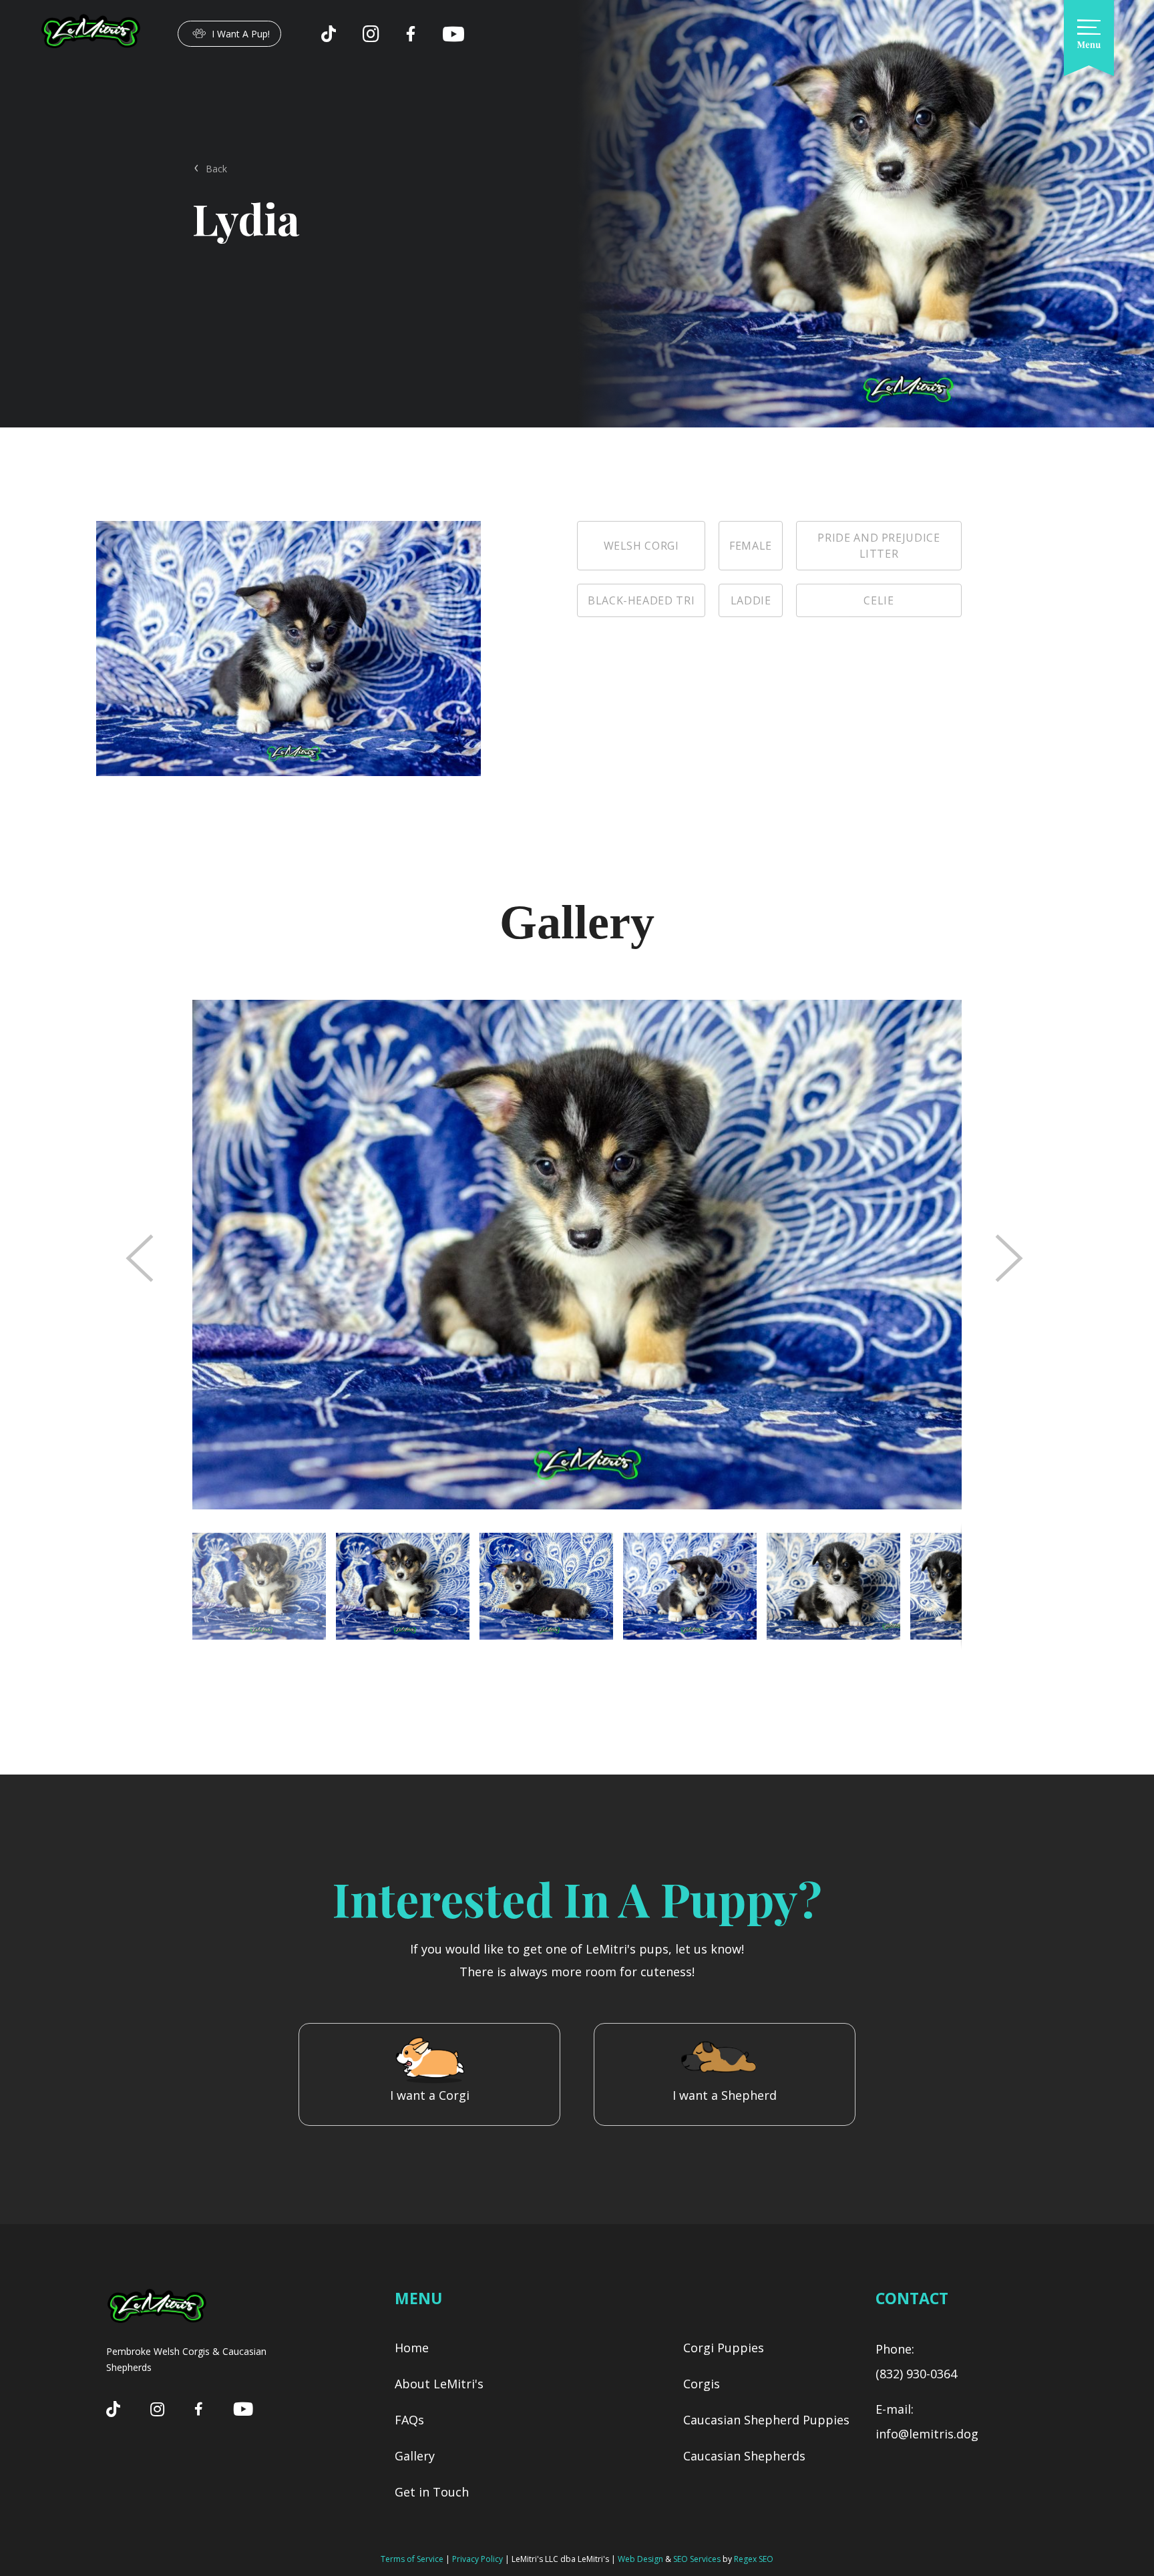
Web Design (640, 2559)
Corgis (702, 2384)
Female (751, 546)
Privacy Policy (477, 2559)
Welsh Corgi (641, 546)
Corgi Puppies (724, 2348)
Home (412, 2348)
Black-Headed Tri (641, 600)
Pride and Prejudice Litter (879, 546)
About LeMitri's (439, 2384)
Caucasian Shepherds (744, 2456)
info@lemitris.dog (927, 2434)
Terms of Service (412, 2559)
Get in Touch (432, 2492)
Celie (879, 600)
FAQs (409, 2420)
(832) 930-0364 (916, 2374)
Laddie (751, 600)
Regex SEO (754, 2559)
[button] (408, 1586)
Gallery (415, 2456)
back (216, 169)
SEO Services (697, 2559)
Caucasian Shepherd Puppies (766, 2420)
